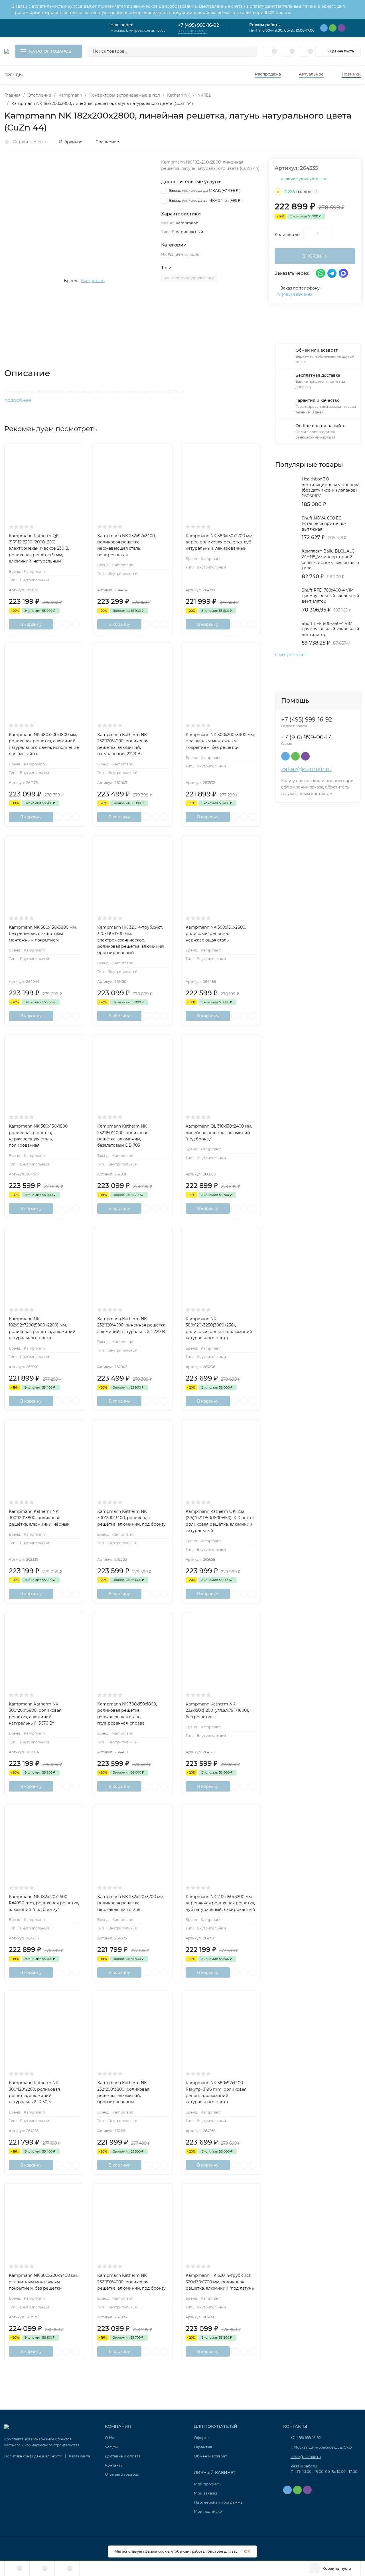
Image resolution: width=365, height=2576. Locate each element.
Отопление (39, 95)
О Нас (111, 2438)
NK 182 (204, 95)
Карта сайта (80, 2456)
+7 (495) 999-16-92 (198, 25)
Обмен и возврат (210, 2456)
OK (247, 2551)
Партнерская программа (218, 2502)
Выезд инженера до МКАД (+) (204, 190)
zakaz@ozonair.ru (306, 769)
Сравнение (107, 142)
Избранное (71, 142)
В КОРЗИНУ (315, 256)
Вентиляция (187, 254)
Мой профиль (207, 2484)
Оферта (201, 2438)
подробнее (18, 400)
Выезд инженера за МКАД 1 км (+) (205, 200)
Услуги (111, 2447)
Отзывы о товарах (122, 2474)
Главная (12, 95)
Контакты (114, 2465)
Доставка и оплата (123, 2456)
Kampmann (70, 95)
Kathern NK (179, 95)
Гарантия (203, 2447)
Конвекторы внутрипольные (189, 278)
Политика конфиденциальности (33, 2456)
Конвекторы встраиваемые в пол (125, 95)
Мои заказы (205, 2493)
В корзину (31, 624)
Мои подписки (208, 2511)
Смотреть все (291, 655)
